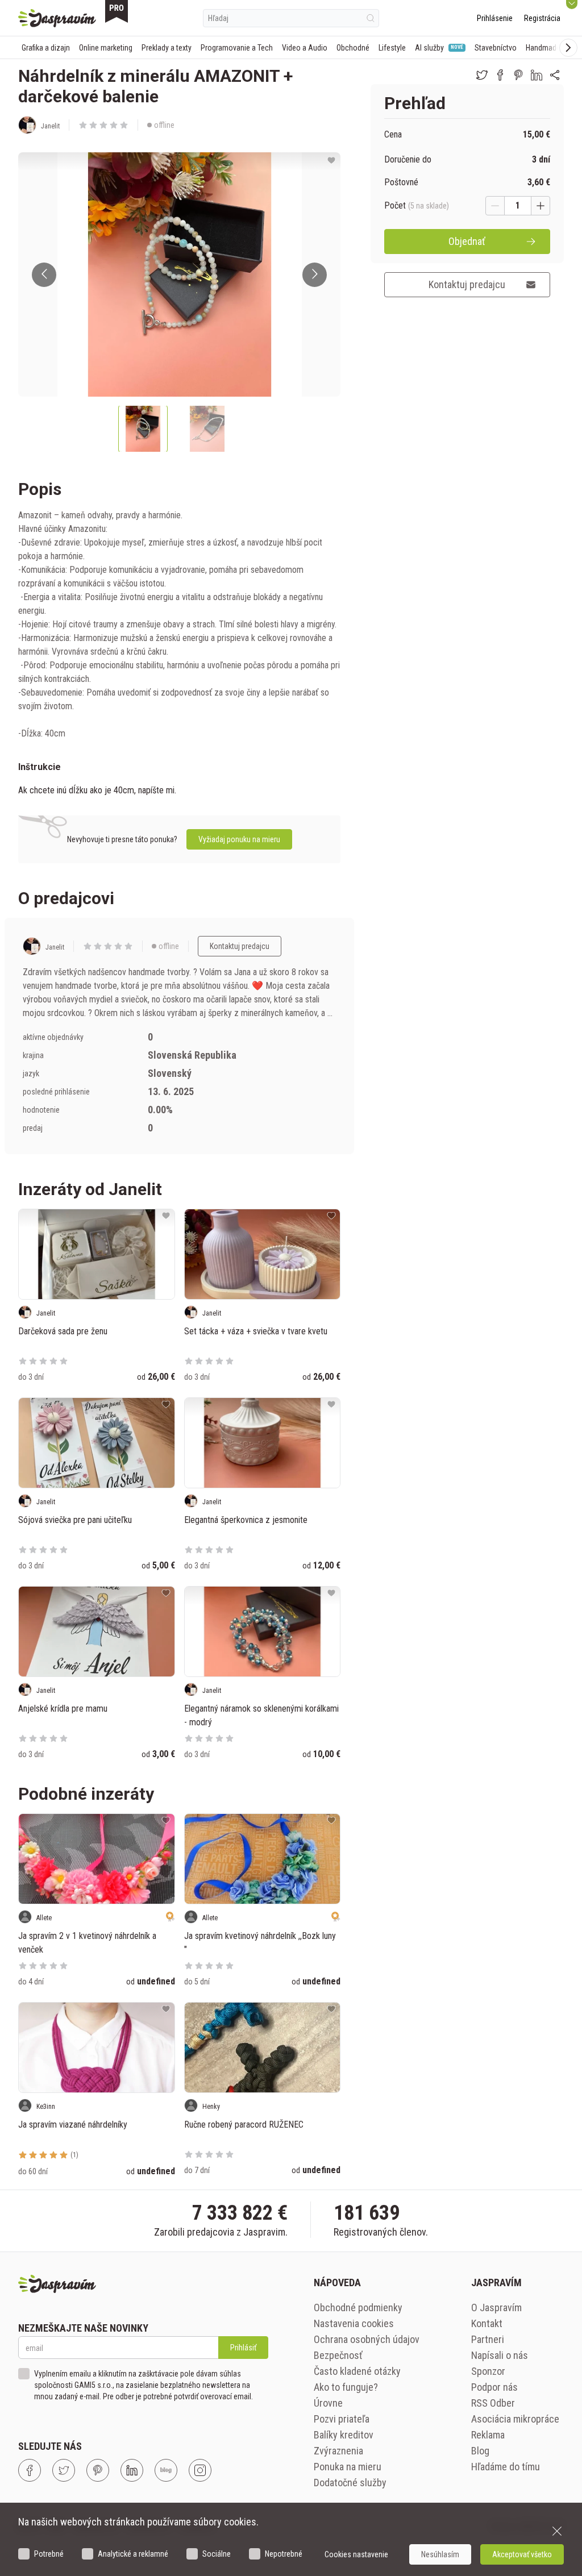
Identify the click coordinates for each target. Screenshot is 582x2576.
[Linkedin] (132, 2470)
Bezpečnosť (338, 2355)
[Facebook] (30, 2470)
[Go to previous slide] (44, 275)
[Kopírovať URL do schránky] (555, 75)
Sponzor (488, 2371)
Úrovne (328, 2403)
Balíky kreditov (344, 2435)
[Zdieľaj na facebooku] (500, 75)
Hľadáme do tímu (506, 2467)
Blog (480, 2451)
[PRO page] (117, 11)
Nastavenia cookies (354, 2323)
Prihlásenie (495, 18)
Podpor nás (494, 2387)
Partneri (488, 2339)
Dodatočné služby (350, 2483)
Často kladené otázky (357, 2371)
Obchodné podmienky (358, 2307)
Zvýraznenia (338, 2451)
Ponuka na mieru (348, 2467)
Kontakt (487, 2323)
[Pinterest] (98, 2470)
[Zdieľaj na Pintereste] (518, 75)
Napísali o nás (500, 2355)
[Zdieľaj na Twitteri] (482, 75)
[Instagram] (200, 2470)
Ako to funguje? (346, 2387)
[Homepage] (57, 18)
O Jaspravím (496, 2307)
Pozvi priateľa (342, 2419)
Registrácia (542, 18)
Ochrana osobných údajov (367, 2339)
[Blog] (166, 2470)
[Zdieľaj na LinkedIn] (537, 75)
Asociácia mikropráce (515, 2419)
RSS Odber (493, 2403)
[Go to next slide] (315, 275)
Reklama (488, 2435)
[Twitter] (64, 2470)
